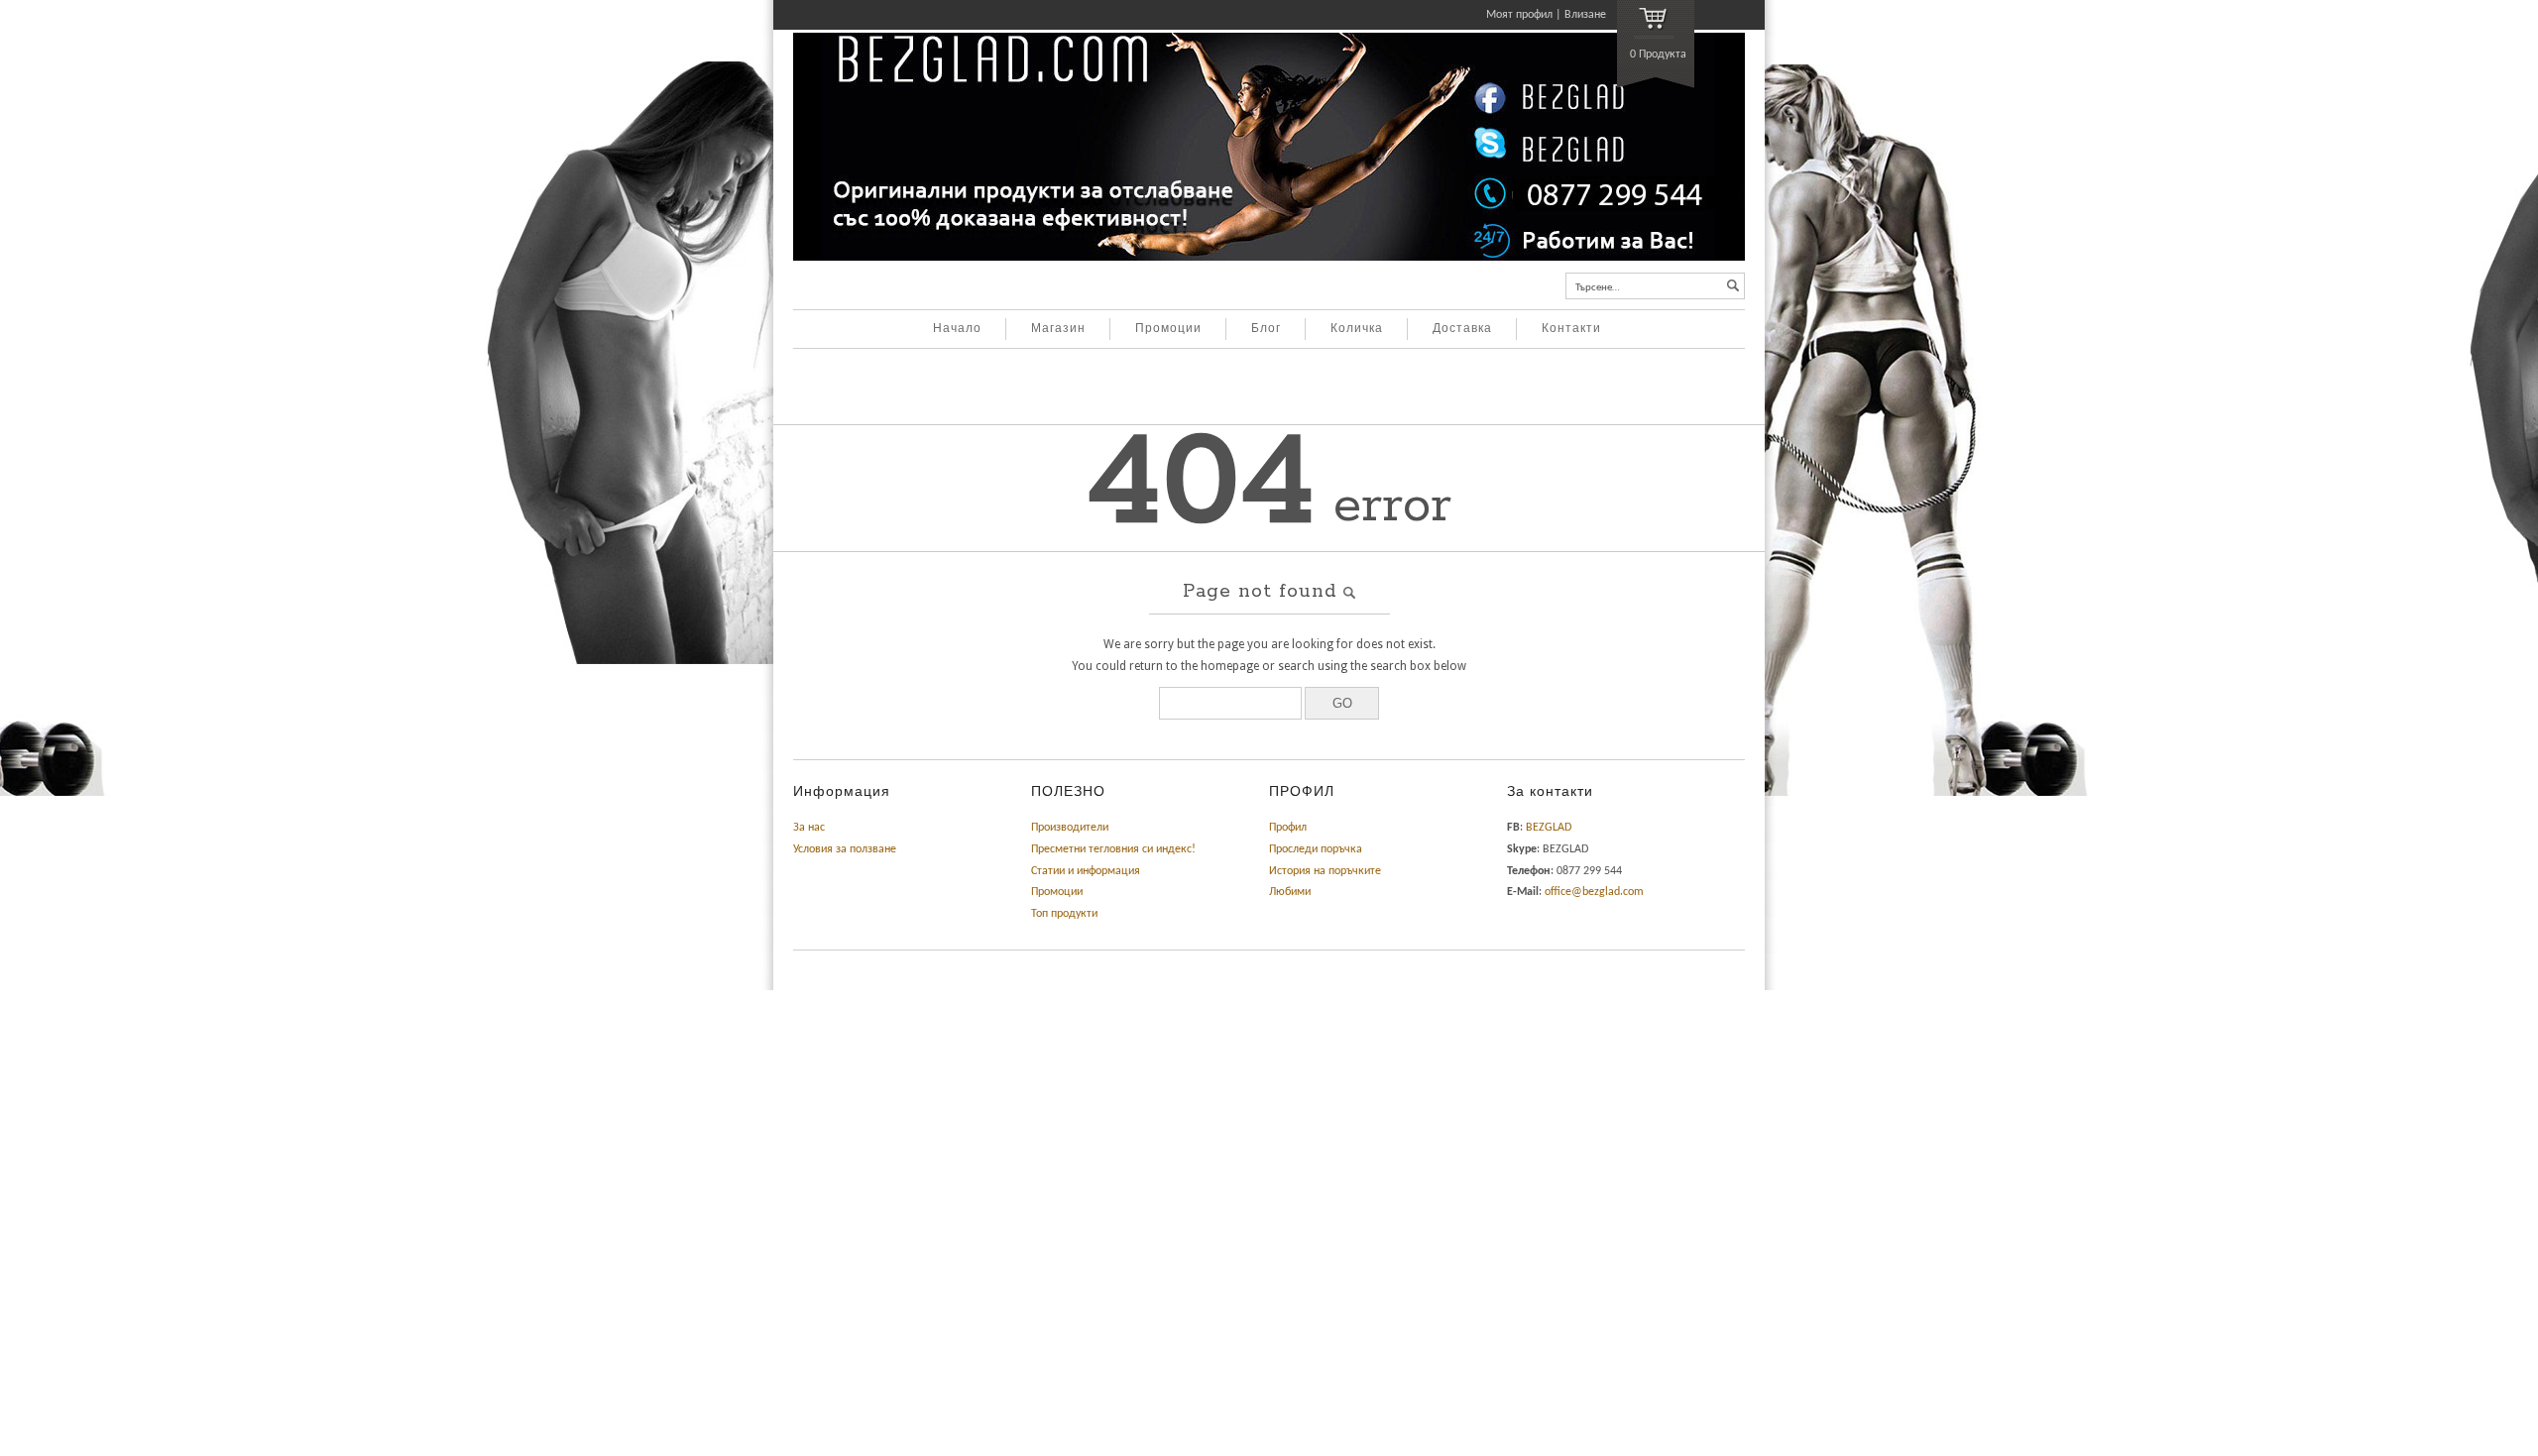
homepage (1230, 666)
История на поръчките (1325, 871)
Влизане (1585, 15)
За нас (809, 828)
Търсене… (1598, 288)
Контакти (1571, 329)
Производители (1070, 828)
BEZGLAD (1549, 828)
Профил (1288, 828)
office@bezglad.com (1594, 892)
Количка (1357, 329)
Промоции (1168, 329)
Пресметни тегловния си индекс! (1113, 849)
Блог (1266, 329)
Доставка (1462, 329)
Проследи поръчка (1316, 849)
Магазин (1058, 329)
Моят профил (1519, 15)
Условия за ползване (845, 849)
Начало (957, 329)
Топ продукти (1064, 914)
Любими (1290, 892)
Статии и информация (1086, 871)
